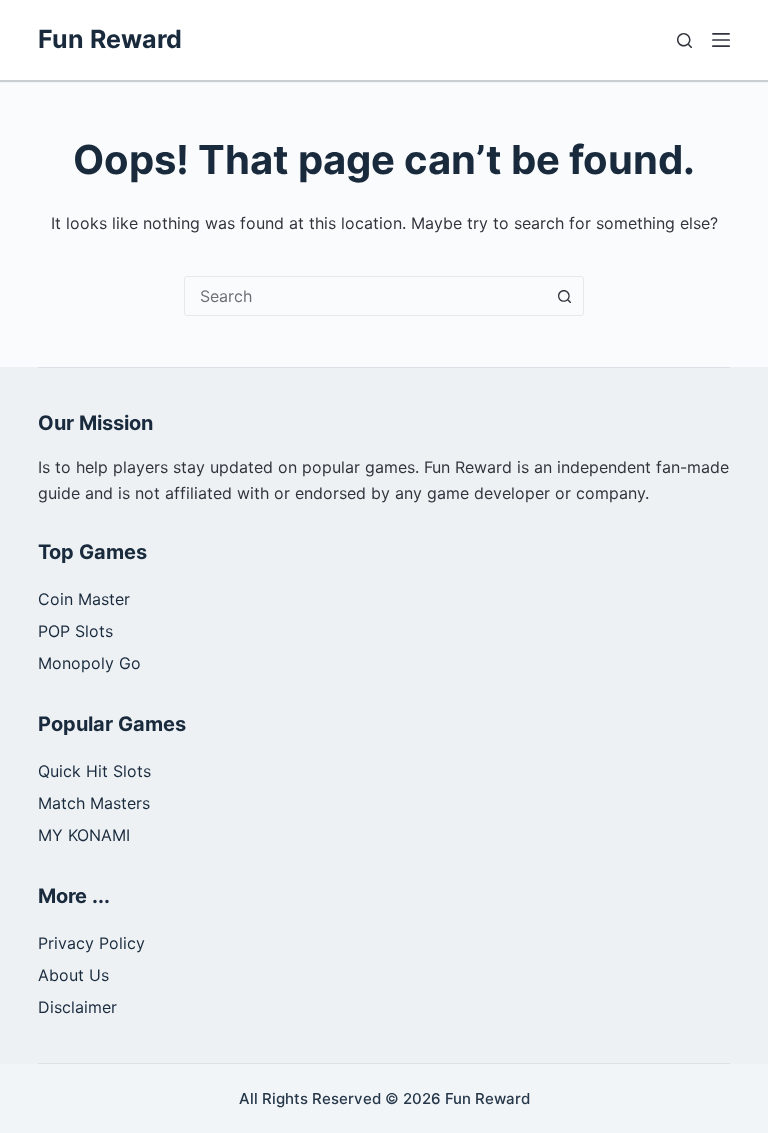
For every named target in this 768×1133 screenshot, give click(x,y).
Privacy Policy (91, 943)
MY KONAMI (84, 835)
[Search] (684, 40)
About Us (73, 975)
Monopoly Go (89, 663)
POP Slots (75, 631)
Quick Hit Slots (94, 771)
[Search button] (564, 296)
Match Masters (94, 803)
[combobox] (365, 296)
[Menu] (721, 40)
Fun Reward (110, 39)
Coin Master (84, 599)
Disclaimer (77, 1007)
